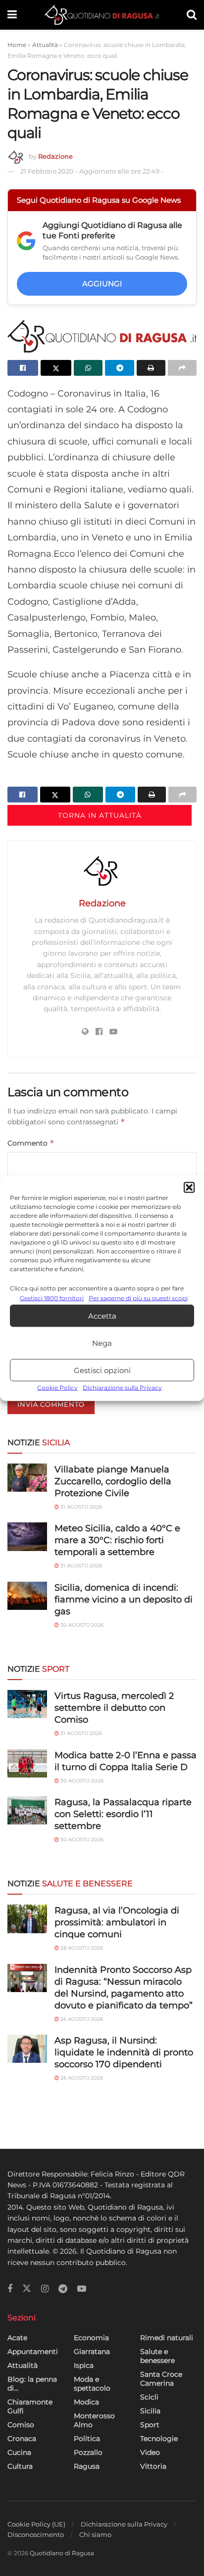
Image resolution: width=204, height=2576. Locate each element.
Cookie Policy (57, 1388)
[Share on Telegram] (119, 368)
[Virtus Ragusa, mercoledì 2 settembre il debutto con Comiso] (27, 1704)
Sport (150, 2425)
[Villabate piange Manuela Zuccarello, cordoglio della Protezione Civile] (27, 1478)
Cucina (19, 2452)
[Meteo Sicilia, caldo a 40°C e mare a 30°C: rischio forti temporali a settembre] (27, 1536)
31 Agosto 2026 (80, 1507)
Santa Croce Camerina (161, 2379)
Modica (86, 2402)
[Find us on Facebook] (10, 2289)
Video (150, 2452)
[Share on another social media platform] (182, 368)
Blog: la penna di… (32, 2384)
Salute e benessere (157, 2356)
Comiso (21, 2425)
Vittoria (153, 2466)
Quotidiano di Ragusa (62, 2553)
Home (17, 45)
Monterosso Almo (94, 2420)
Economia (91, 2338)
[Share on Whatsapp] (88, 368)
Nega (102, 1343)
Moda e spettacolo (92, 2384)
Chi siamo (95, 2534)
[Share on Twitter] (56, 368)
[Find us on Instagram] (45, 2289)
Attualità (45, 45)
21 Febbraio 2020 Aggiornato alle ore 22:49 (92, 171)
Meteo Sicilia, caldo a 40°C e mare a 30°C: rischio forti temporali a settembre (117, 1540)
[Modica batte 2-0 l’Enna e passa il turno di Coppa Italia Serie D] (27, 1763)
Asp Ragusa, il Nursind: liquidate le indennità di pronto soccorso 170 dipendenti (124, 2052)
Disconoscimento (36, 2534)
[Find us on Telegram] (63, 2289)
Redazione (55, 156)
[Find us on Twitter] (27, 2289)
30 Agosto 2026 (81, 1625)
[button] (189, 1188)
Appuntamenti (33, 2352)
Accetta (102, 1316)
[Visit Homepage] (102, 15)
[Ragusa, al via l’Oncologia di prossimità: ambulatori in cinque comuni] (27, 1919)
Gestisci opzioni (102, 1370)
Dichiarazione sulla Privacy (122, 1388)
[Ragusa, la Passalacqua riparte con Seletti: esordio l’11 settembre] (27, 1810)
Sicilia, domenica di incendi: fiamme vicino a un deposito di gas (124, 1599)
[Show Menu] (12, 15)
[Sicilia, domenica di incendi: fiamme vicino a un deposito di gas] (27, 1596)
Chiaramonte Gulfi (30, 2406)
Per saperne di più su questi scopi (138, 1298)
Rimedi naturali (167, 2338)
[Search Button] (192, 15)
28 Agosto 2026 (81, 1948)
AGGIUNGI (102, 284)
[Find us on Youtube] (82, 2289)
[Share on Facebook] (23, 368)
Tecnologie (159, 2439)
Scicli (149, 2397)
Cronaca (22, 2439)
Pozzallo (88, 2452)
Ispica (84, 2365)
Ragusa (87, 2466)
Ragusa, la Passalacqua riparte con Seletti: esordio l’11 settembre (123, 1814)
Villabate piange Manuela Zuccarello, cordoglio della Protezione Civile (113, 1481)
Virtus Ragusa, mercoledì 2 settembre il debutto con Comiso (114, 1708)
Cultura (20, 2466)
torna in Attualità (100, 815)
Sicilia (150, 2411)
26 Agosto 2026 (81, 2019)
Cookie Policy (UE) (36, 2524)
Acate (17, 2338)
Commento (31, 1143)
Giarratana (92, 2352)
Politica (87, 2439)
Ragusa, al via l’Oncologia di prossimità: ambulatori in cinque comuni (117, 1922)
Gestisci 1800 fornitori (52, 1298)
